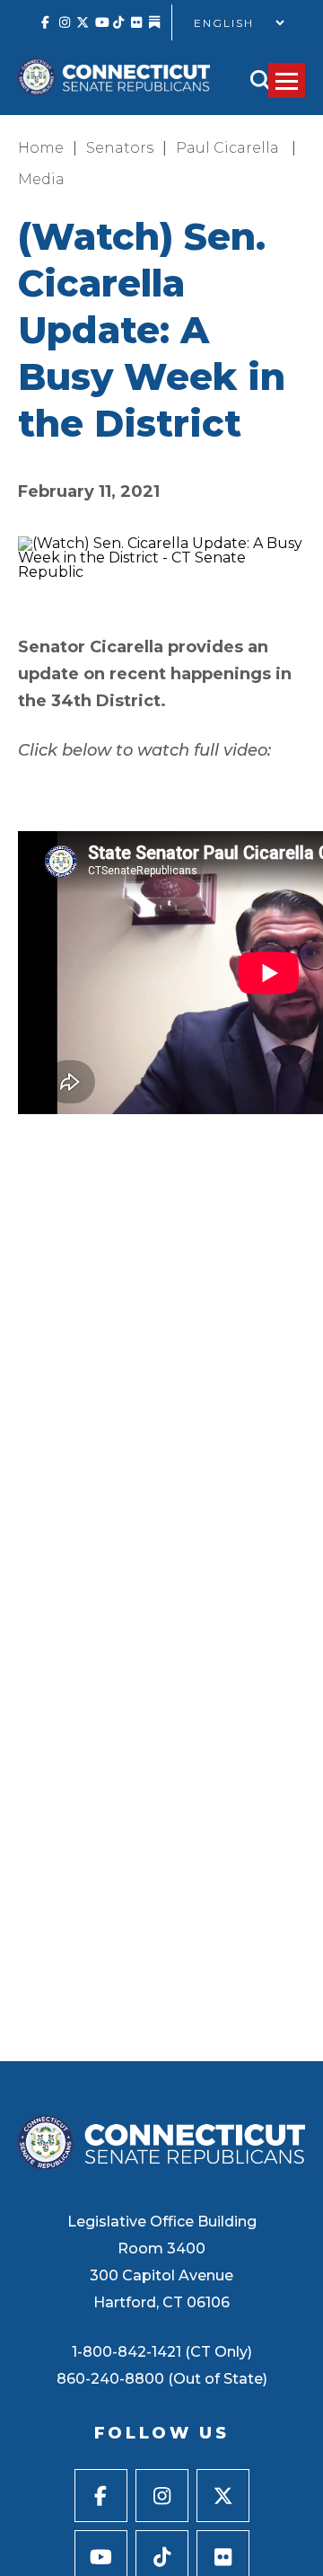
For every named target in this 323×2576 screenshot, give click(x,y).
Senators (120, 148)
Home (41, 148)
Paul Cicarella (229, 148)
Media (41, 179)
